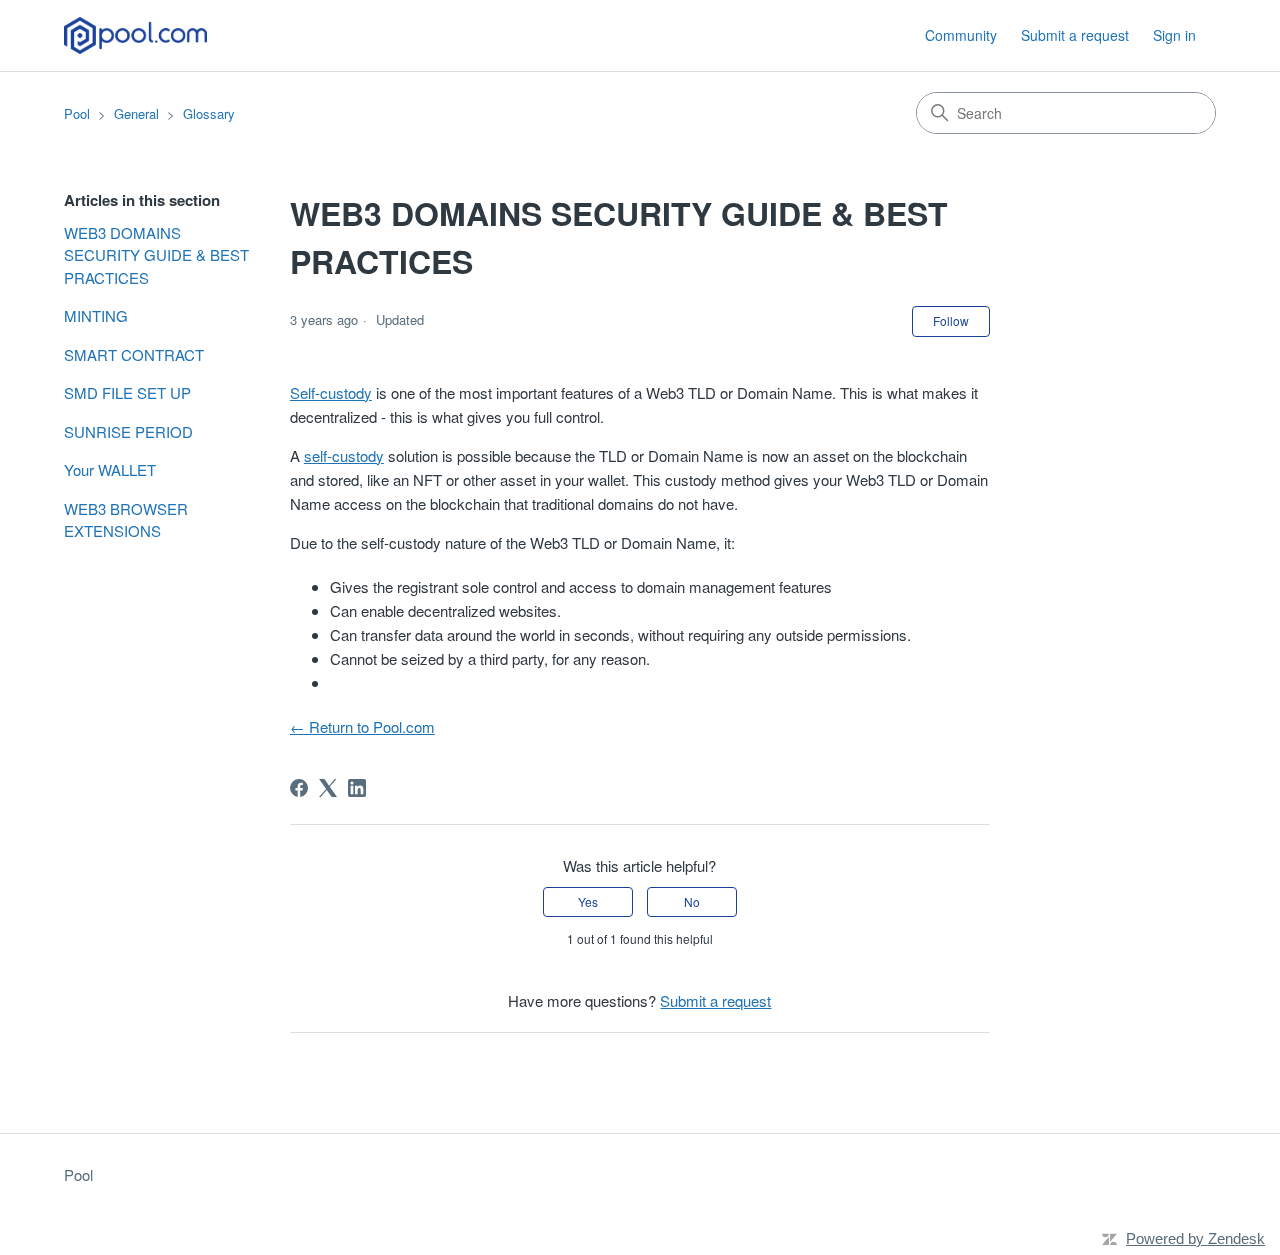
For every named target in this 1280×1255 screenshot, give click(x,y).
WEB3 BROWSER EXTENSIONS (126, 520)
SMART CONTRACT (134, 354)
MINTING (96, 315)
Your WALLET (110, 469)
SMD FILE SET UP (127, 392)
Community (961, 35)
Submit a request (1075, 35)
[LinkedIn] (357, 788)
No (692, 901)
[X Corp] (328, 788)
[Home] (135, 35)
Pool (77, 113)
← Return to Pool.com (362, 726)
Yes (588, 901)
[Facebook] (299, 788)
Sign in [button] (1174, 35)
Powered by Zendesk (1195, 1238)
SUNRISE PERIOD (128, 431)
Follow (951, 320)
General (136, 113)
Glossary (209, 113)
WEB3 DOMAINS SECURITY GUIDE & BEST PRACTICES (156, 255)
